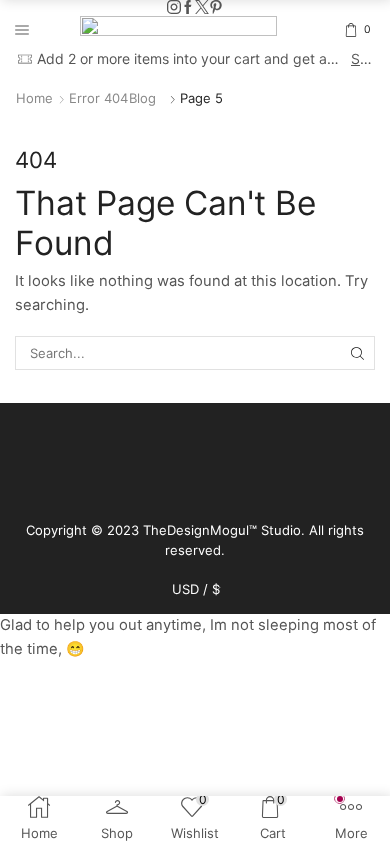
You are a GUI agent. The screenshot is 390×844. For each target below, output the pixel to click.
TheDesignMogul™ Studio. (226, 530)
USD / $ (196, 589)
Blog (142, 98)
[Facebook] (188, 8)
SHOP (361, 58)
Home (34, 98)
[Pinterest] (216, 8)
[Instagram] (174, 8)
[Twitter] (202, 8)
